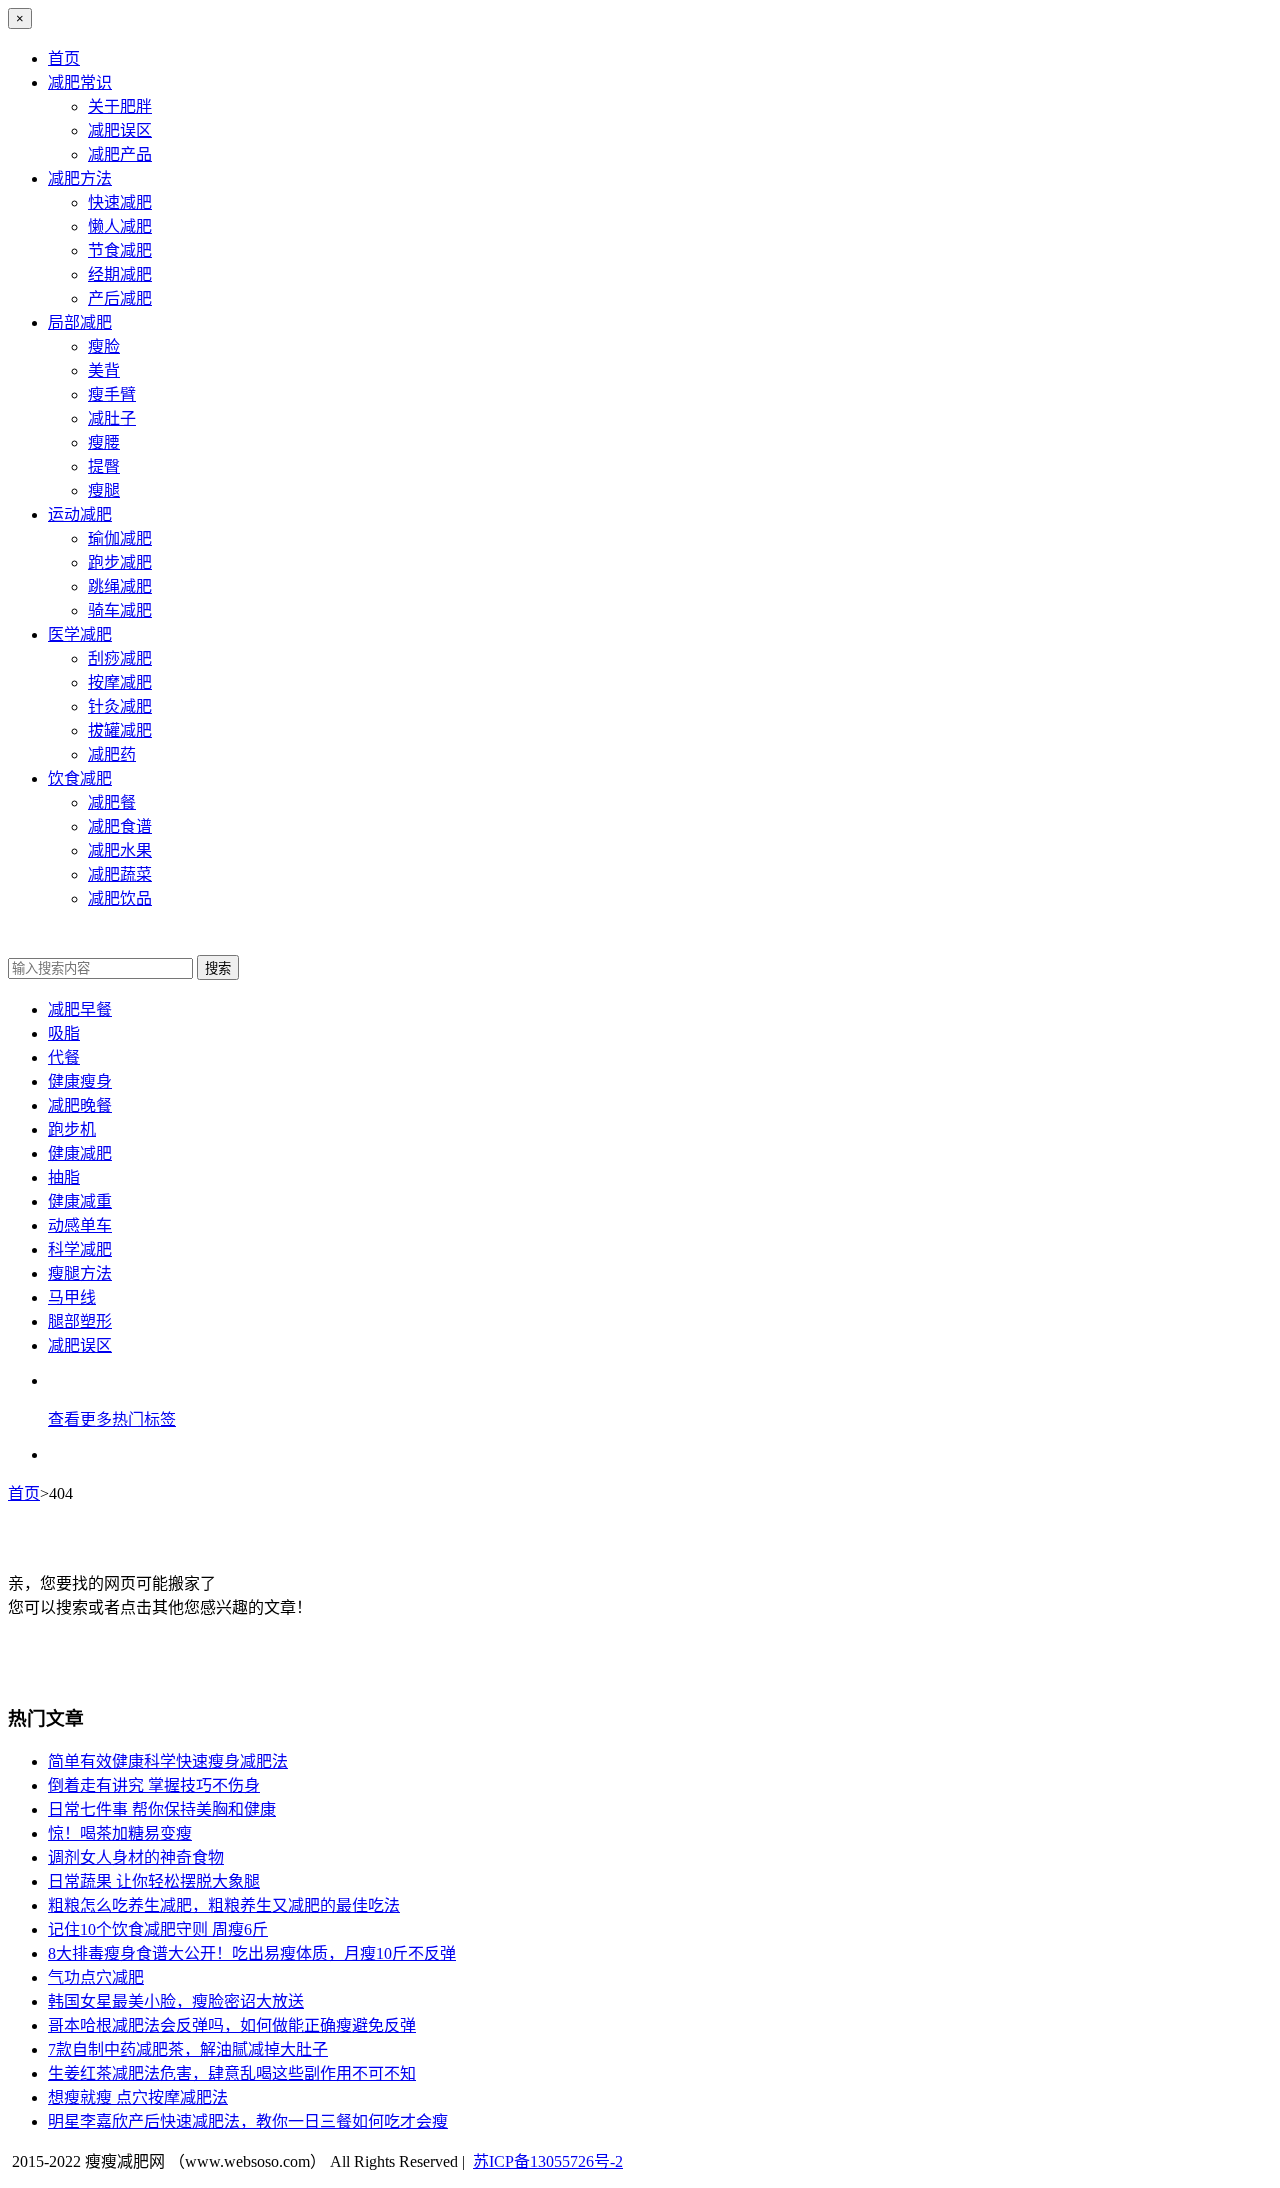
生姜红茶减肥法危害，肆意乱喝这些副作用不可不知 (232, 2073)
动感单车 (80, 1225)
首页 (64, 58)
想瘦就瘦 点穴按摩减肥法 (138, 2097)
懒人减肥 (120, 226)
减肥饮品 (120, 898)
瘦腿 (104, 490)
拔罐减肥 (120, 730)
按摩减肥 (120, 682)
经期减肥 (120, 274)
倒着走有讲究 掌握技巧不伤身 (154, 1785)
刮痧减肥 (120, 658)
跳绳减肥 (120, 586)
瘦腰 (104, 442)
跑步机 (72, 1129)
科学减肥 (80, 1249)
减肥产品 (120, 154)
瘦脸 (104, 346)
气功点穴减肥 (96, 1977)
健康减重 (80, 1201)
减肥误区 (120, 130)
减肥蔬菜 (120, 874)
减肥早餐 (80, 1009)
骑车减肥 (120, 610)
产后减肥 (120, 298)
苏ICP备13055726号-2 (548, 2161)
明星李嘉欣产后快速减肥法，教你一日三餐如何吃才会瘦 (248, 2121)
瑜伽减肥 (120, 538)
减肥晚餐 (80, 1105)
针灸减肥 (120, 706)
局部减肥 (80, 322)
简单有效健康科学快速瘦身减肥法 (168, 1761)
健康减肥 (80, 1153)
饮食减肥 (80, 778)
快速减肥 (120, 202)
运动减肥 (80, 514)
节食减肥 (120, 250)
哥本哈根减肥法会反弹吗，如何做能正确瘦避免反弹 (232, 2025)
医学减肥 (80, 634)
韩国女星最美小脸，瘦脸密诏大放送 (176, 2001)
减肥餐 (112, 802)
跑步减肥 (120, 562)
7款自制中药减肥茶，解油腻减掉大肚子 (188, 2049)
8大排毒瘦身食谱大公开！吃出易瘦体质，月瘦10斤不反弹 (252, 1953)
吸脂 (64, 1033)
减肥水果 (120, 850)
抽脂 (64, 1177)
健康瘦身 (80, 1081)
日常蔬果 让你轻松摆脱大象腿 (154, 1881)
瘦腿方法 (80, 1273)
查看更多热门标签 (112, 1419)
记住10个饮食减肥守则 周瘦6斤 (158, 1929)
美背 (104, 370)
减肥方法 (80, 178)
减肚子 (112, 418)
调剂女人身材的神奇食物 (136, 1857)
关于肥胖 (120, 106)
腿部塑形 (80, 1321)
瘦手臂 (112, 394)
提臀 (104, 466)
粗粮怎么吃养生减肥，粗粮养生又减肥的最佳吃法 (224, 1905)
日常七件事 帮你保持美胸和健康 (162, 1809)
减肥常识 (80, 82)
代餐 (64, 1057)
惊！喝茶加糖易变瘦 (120, 1833)
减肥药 (112, 754)
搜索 (218, 968)
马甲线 (72, 1297)
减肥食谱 (120, 826)
